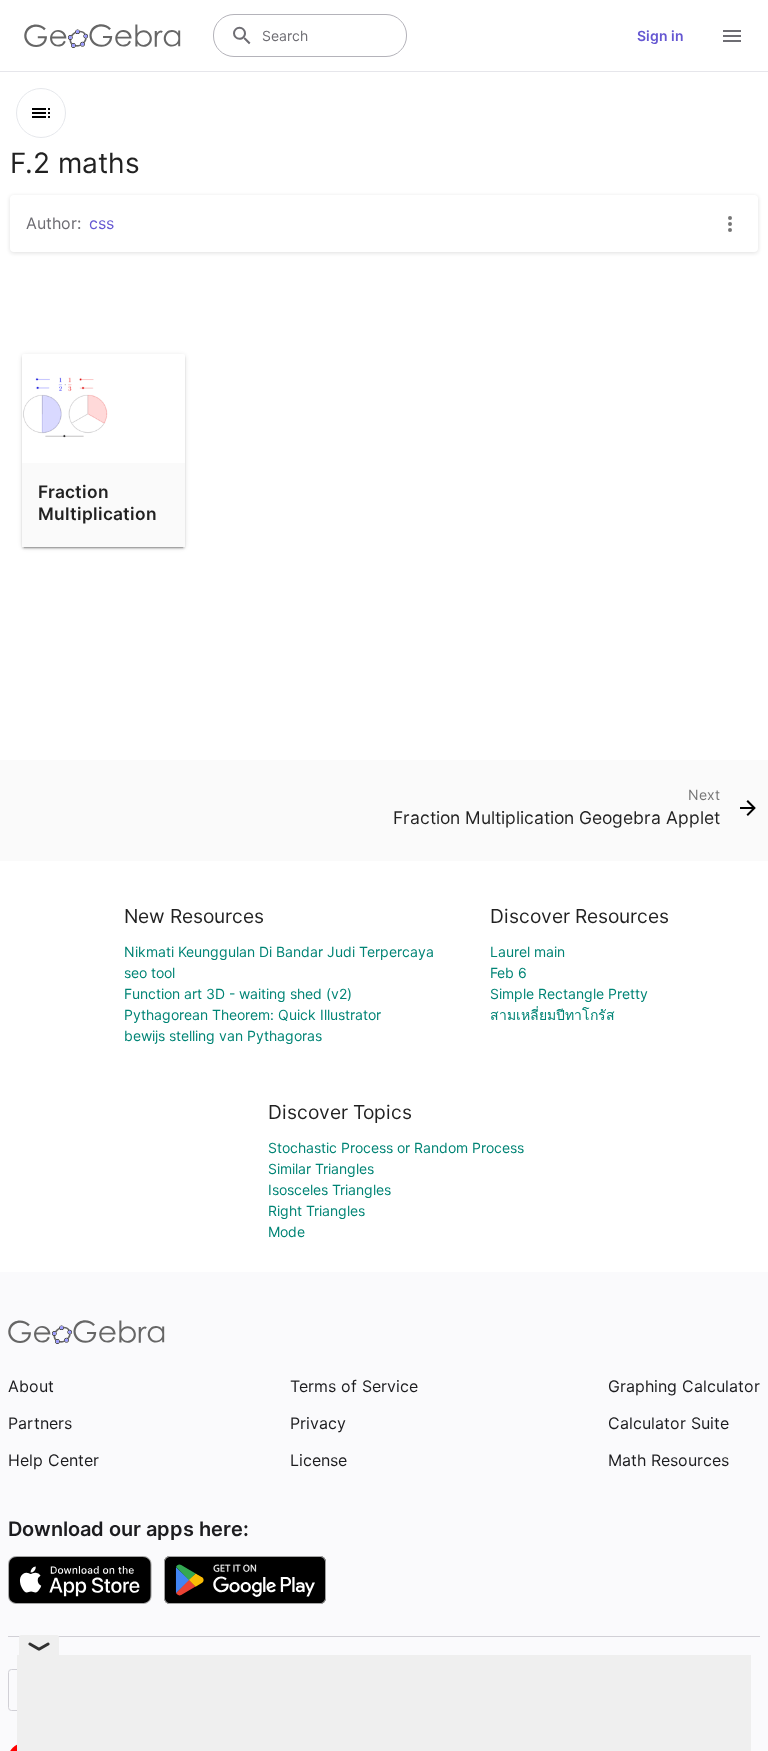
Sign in (660, 35)
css (101, 223)
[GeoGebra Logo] (102, 36)
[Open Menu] (732, 36)
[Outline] (41, 113)
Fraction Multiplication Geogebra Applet (97, 525)
